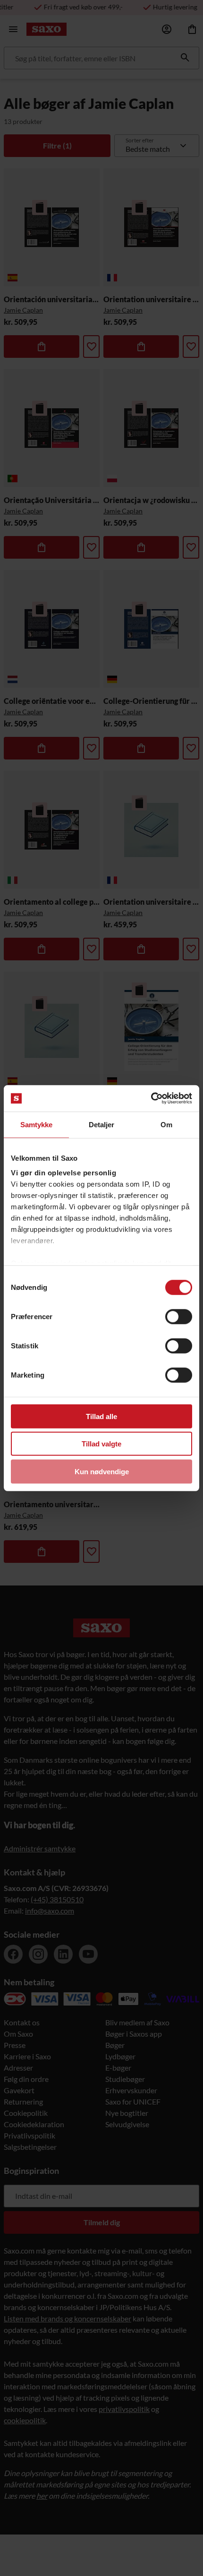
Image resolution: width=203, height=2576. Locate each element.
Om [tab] (166, 1124)
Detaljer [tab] (102, 1124)
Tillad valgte (101, 1444)
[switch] (179, 1316)
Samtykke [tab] (37, 1124)
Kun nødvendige (102, 1471)
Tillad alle (101, 1416)
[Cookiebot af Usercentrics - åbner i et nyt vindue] (151, 1098)
